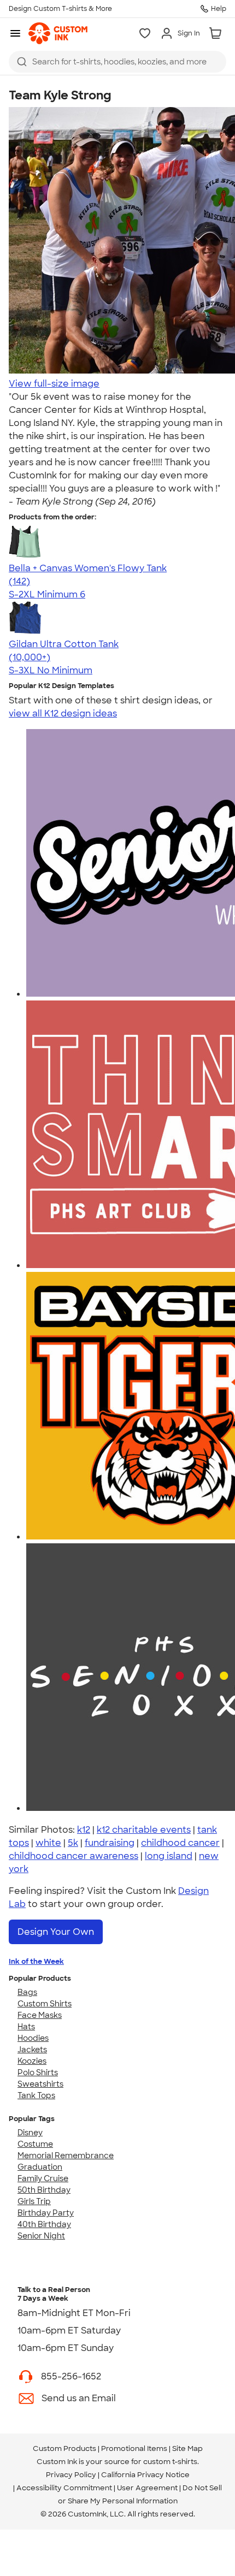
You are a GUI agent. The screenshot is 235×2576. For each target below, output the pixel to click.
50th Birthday (44, 2190)
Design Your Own (56, 1932)
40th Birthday (44, 2224)
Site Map (187, 2448)
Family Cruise (43, 2178)
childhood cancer (180, 1843)
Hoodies (33, 2038)
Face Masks (40, 2015)
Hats (26, 2027)
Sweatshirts (40, 2084)
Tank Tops (36, 2095)
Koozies (32, 2061)
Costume (35, 2144)
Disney (30, 2133)
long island (169, 1856)
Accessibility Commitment (64, 2488)
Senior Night (41, 2236)
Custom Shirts (45, 2004)
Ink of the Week (36, 1961)
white (48, 1843)
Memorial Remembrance (66, 2155)
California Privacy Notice (145, 2475)
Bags (27, 1992)
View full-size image (54, 384)
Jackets (32, 2050)
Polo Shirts (38, 2072)
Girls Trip (34, 2201)
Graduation (40, 2167)
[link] (58, 33)
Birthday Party (46, 2213)
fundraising (110, 1843)
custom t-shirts (170, 2462)
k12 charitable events (144, 1830)
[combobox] (117, 62)
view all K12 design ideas (63, 713)
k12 (84, 1830)
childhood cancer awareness (74, 1856)
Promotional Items (134, 2448)
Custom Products (64, 2448)
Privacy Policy (71, 2475)
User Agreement (147, 2488)
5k (73, 1843)
